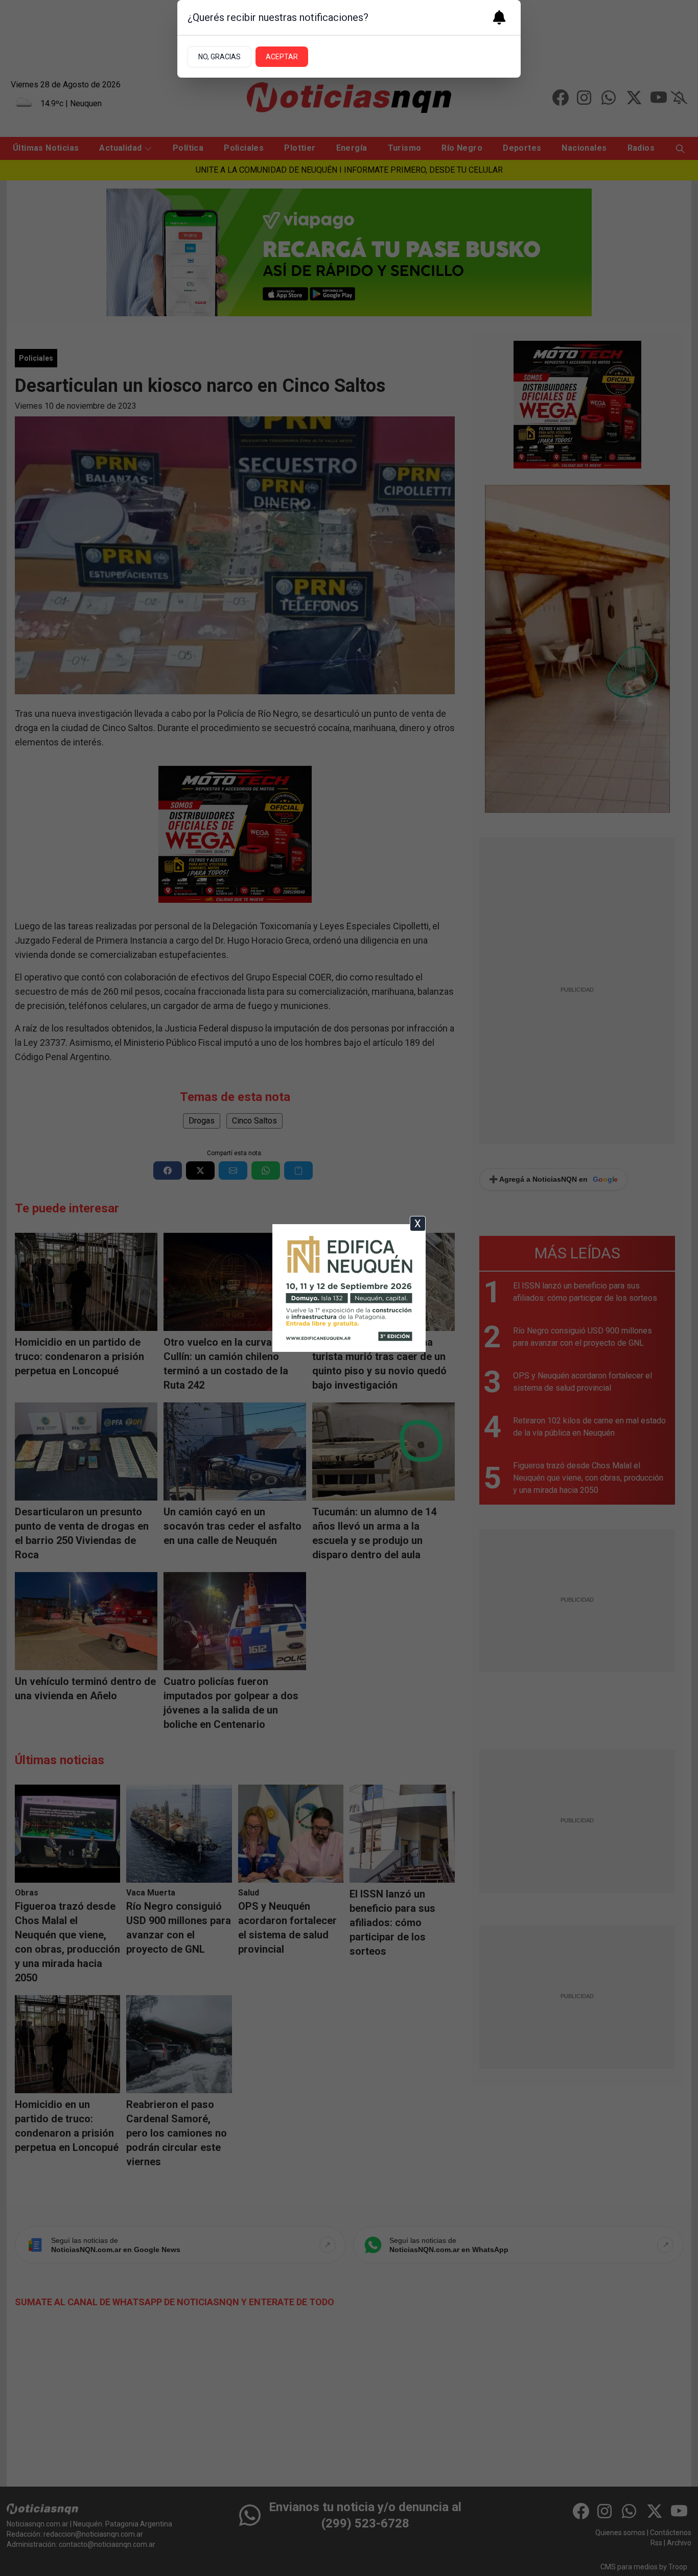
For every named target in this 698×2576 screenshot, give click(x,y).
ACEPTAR (282, 57)
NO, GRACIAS (219, 57)
